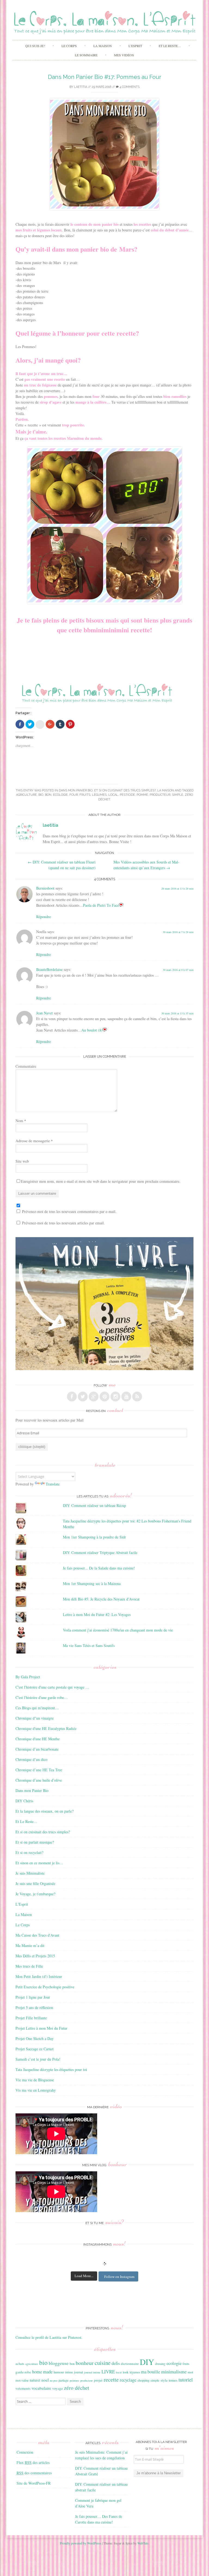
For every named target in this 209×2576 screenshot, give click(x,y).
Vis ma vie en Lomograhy (36, 2090)
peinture (74, 2380)
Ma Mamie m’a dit (30, 1945)
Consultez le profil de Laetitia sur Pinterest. (49, 2337)
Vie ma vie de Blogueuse (35, 2080)
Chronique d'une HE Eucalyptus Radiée (46, 1728)
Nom (21, 1121)
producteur (160, 795)
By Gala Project (28, 1677)
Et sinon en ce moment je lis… (39, 1863)
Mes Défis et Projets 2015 (35, 1956)
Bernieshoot (45, 888)
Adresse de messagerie (34, 1141)
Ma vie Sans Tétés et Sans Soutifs (89, 1645)
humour (59, 2372)
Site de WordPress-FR (34, 2483)
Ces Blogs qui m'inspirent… (37, 1708)
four (74, 795)
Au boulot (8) (92, 1030)
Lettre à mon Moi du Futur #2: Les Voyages (97, 1614)
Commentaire (26, 1066)
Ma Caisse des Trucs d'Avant (37, 1935)
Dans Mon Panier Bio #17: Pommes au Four (105, 77)
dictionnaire (130, 2364)
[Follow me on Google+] (94, 1397)
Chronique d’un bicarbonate (37, 1749)
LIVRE (108, 2372)
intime (69, 2372)
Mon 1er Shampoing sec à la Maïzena (92, 1583)
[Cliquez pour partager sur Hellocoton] (40, 725)
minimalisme (174, 2371)
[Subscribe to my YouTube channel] (126, 1397)
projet (98, 2380)
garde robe (23, 2372)
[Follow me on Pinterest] (104, 1397)
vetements (23, 2388)
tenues (173, 2380)
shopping (143, 2380)
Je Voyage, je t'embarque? (35, 1894)
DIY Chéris (24, 1801)
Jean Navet (44, 1013)
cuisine (103, 2363)
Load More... (84, 2276)
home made (42, 2372)
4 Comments (129, 87)
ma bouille (150, 2372)
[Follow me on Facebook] (72, 1397)
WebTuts (143, 2543)
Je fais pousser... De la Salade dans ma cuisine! (99, 1568)
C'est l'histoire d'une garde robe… (42, 1697)
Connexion (25, 2452)
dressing (160, 2364)
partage (64, 2380)
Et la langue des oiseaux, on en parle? (44, 1811)
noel (45, 2380)
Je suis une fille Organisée (35, 1883)
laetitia (81, 87)
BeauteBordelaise (49, 969)
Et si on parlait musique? (35, 1842)
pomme (142, 795)
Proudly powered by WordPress (81, 2543)
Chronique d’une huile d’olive (39, 1780)
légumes (99, 795)
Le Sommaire (86, 55)
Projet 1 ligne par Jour (33, 1997)
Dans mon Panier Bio (76, 790)
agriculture (26, 795)
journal (79, 2372)
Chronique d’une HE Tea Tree (39, 1770)
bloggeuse (59, 2363)
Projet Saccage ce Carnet (35, 2049)
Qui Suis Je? (35, 46)
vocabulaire (41, 2388)
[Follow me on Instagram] (115, 1397)
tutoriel (186, 2380)
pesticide (127, 795)
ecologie (60, 795)
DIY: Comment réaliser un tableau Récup (94, 1505)
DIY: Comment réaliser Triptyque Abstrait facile (100, 1552)
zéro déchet (77, 2388)
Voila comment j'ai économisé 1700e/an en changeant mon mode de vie (118, 1630)
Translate (53, 1484)
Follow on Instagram (119, 2277)
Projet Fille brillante (31, 2018)
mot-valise (22, 2380)
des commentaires (34, 2473)
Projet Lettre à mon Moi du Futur (42, 2028)
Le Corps (69, 46)
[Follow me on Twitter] (83, 1397)
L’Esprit (135, 46)
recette (111, 2379)
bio (41, 795)
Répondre (44, 917)
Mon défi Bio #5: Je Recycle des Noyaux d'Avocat (101, 1599)
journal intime (92, 2372)
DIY (147, 2362)
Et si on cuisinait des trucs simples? (125, 790)
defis (116, 2363)
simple (178, 795)
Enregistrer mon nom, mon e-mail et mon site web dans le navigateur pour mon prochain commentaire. (101, 1181)
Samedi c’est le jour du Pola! (38, 2059)
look (126, 2372)
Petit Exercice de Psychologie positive (45, 1987)
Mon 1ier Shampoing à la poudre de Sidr (94, 1537)
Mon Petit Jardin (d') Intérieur (39, 1976)
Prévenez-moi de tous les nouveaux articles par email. (63, 1223)
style (164, 2380)
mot (190, 2372)
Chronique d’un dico (31, 1759)
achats (20, 2364)
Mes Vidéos (124, 55)
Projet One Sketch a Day (35, 2038)
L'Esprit (22, 1904)
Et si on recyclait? (29, 1852)
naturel (35, 2380)
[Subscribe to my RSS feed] (137, 1397)
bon (48, 795)
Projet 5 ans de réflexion (34, 2007)
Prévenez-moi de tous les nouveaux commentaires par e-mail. (69, 1211)
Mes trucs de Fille (29, 1966)
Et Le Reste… (170, 46)
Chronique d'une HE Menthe (38, 1739)
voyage (58, 2388)
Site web (22, 1161)
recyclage (128, 2380)
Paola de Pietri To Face (101, 905)
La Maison (103, 46)
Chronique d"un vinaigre (35, 1718)
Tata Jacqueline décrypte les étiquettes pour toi (51, 2069)
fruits (85, 795)
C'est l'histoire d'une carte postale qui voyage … (52, 1687)
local (113, 795)
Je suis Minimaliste (30, 1873)
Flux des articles (33, 2462)
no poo (54, 2380)
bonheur (85, 2363)
